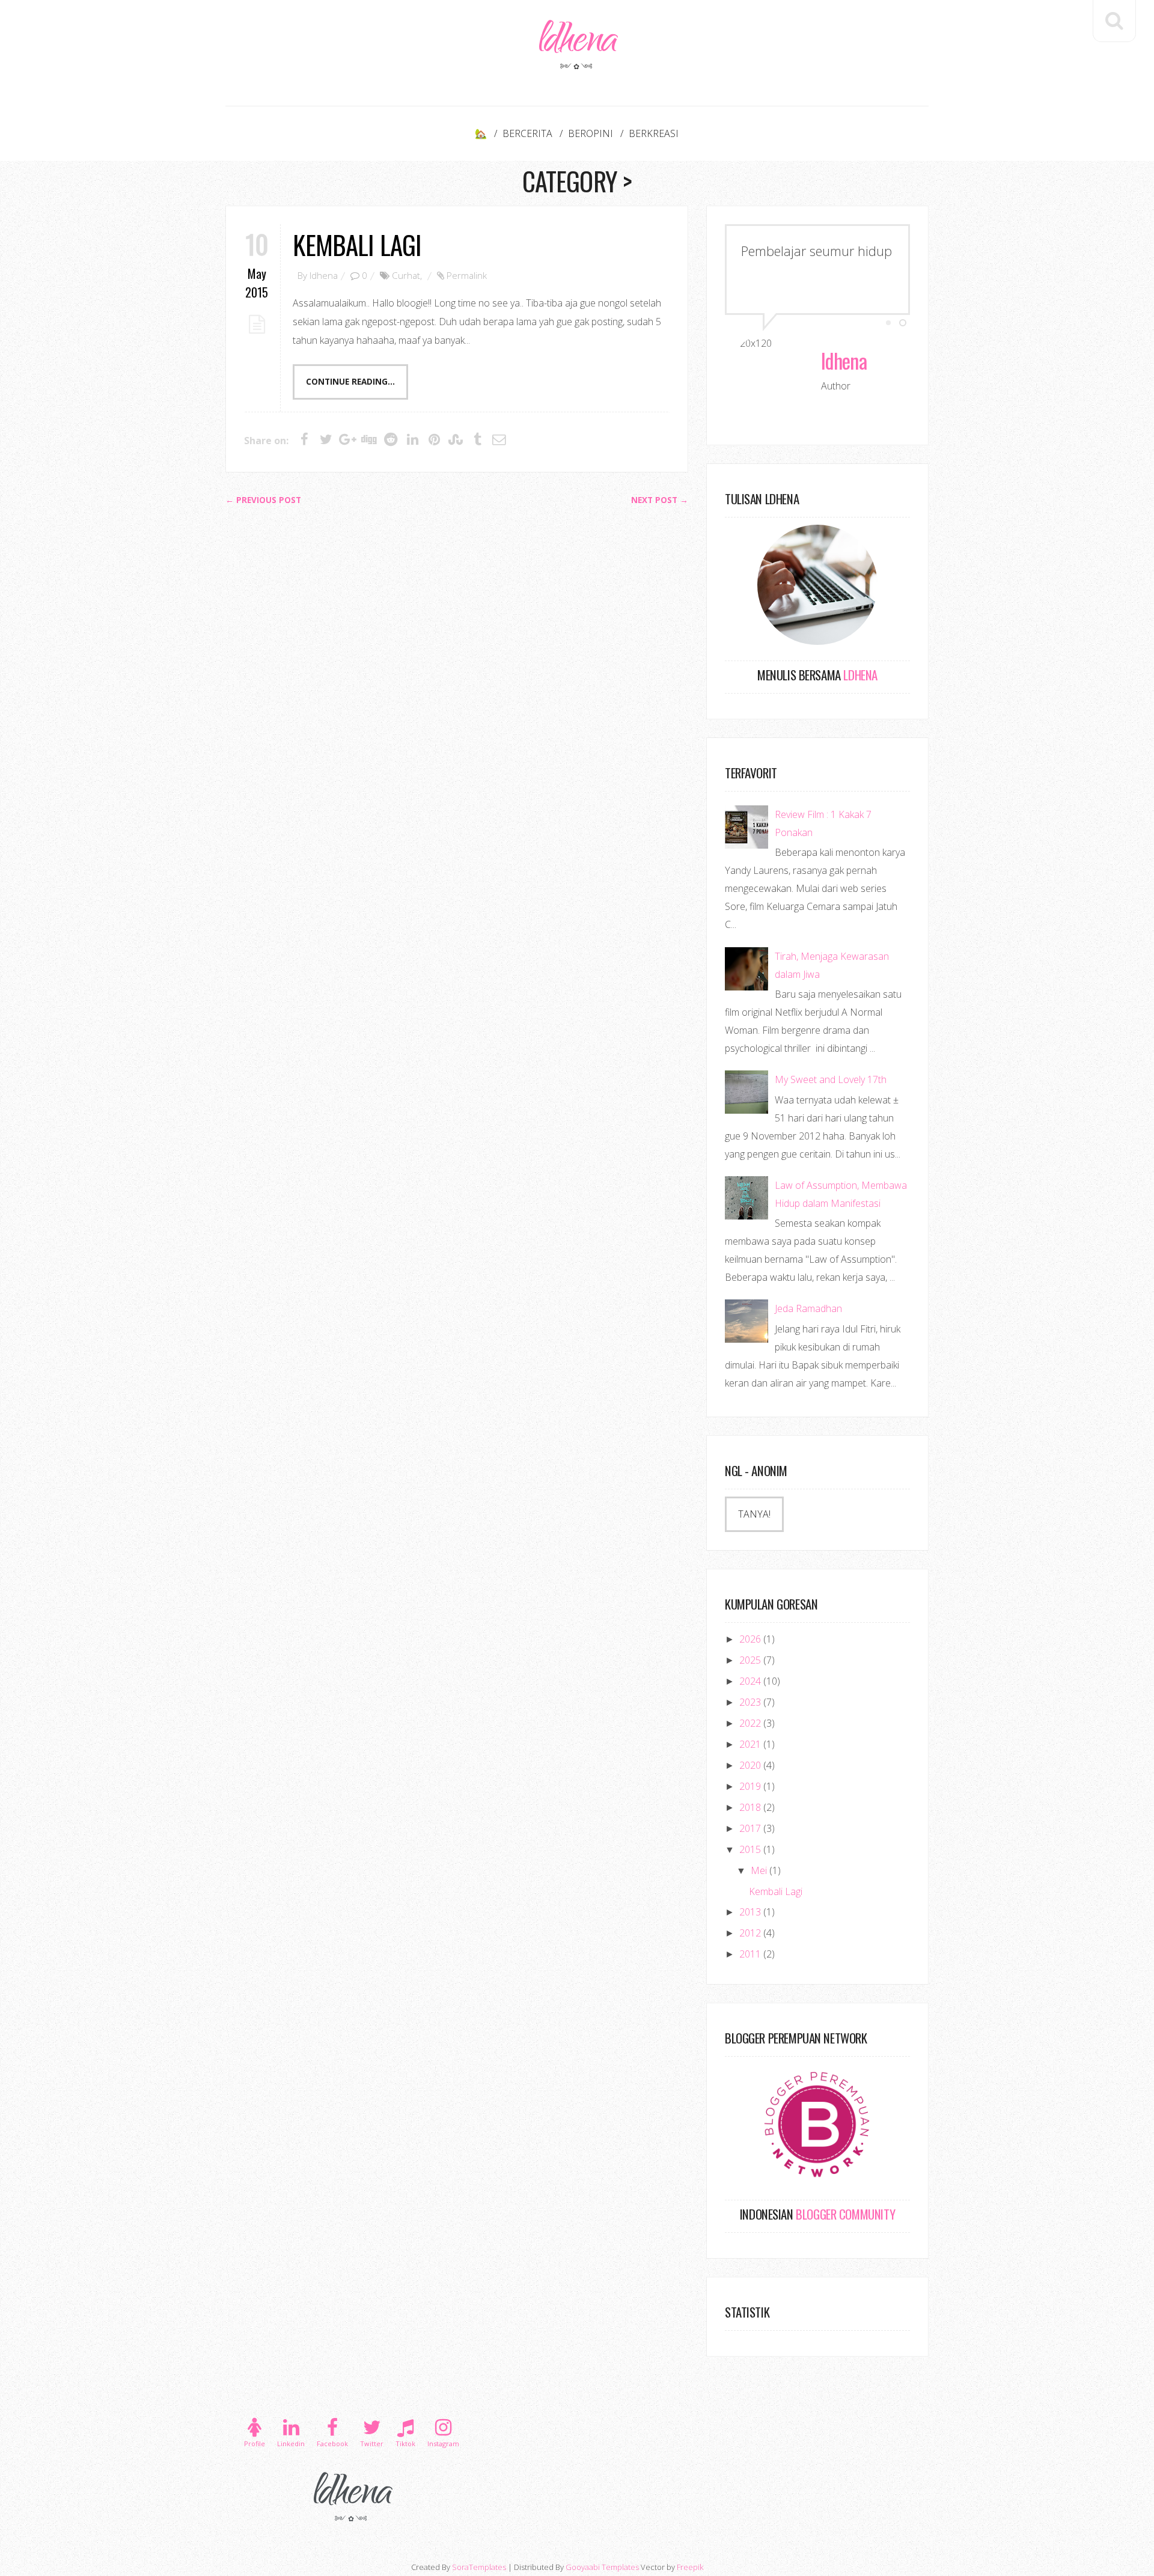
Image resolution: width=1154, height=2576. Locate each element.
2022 (751, 1723)
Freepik (690, 2567)
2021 (751, 1744)
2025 (751, 1660)
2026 (751, 1639)
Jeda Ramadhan (808, 1308)
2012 (751, 1933)
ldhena (577, 44)
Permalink (467, 275)
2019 (751, 1786)
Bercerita (527, 133)
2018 (751, 1807)
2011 (751, 1954)
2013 (751, 1912)
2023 (751, 1702)
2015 (751, 1849)
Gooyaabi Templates (602, 2567)
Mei (760, 1870)
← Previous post (263, 500)
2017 (751, 1828)
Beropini (591, 133)
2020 (751, 1765)
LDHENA (859, 675)
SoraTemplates (479, 2567)
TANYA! (754, 1514)
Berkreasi (654, 133)
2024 (751, 1681)
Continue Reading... (350, 382)
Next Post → (660, 500)
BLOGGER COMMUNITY (844, 2214)
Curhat (406, 275)
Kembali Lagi (357, 244)
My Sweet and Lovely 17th (831, 1079)
